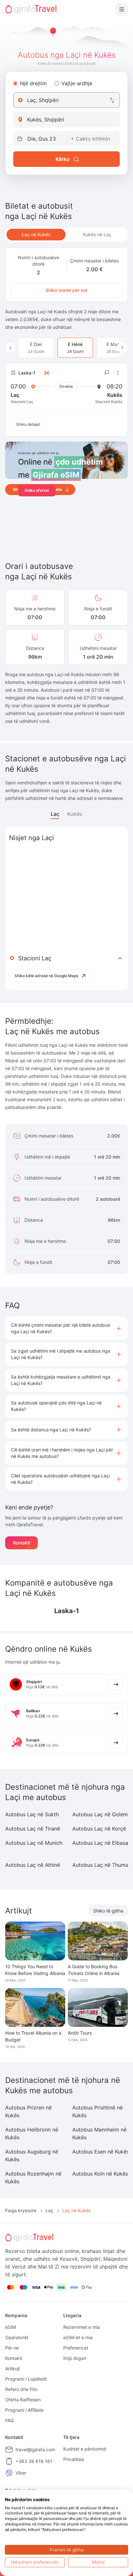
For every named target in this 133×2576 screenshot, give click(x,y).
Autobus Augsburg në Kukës (32, 2155)
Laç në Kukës (36, 234)
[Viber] (9, 2473)
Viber (21, 2473)
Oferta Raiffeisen (23, 2400)
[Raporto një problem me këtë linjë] (107, 373)
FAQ (10, 2420)
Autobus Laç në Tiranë (33, 1829)
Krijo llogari (75, 2358)
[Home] (31, 9)
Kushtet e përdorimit (85, 2449)
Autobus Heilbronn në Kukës (32, 2133)
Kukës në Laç (97, 234)
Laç (55, 814)
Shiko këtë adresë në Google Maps (46, 976)
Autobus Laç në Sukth (32, 1814)
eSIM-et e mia (78, 2337)
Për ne (12, 2348)
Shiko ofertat (37, 490)
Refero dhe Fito (21, 2389)
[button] (66, 1328)
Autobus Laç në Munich (34, 1843)
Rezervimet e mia (82, 2327)
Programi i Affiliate (24, 2410)
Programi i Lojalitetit (26, 2379)
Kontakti (21, 1543)
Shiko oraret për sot (66, 290)
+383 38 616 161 (34, 2461)
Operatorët (17, 2337)
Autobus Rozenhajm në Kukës (33, 2177)
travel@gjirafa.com (35, 2449)
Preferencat (76, 2348)
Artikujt (13, 2368)
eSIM (10, 2327)
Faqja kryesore (21, 2210)
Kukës (75, 814)
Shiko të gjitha (108, 1911)
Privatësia (74, 2459)
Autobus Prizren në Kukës (28, 2111)
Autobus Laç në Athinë (33, 1865)
